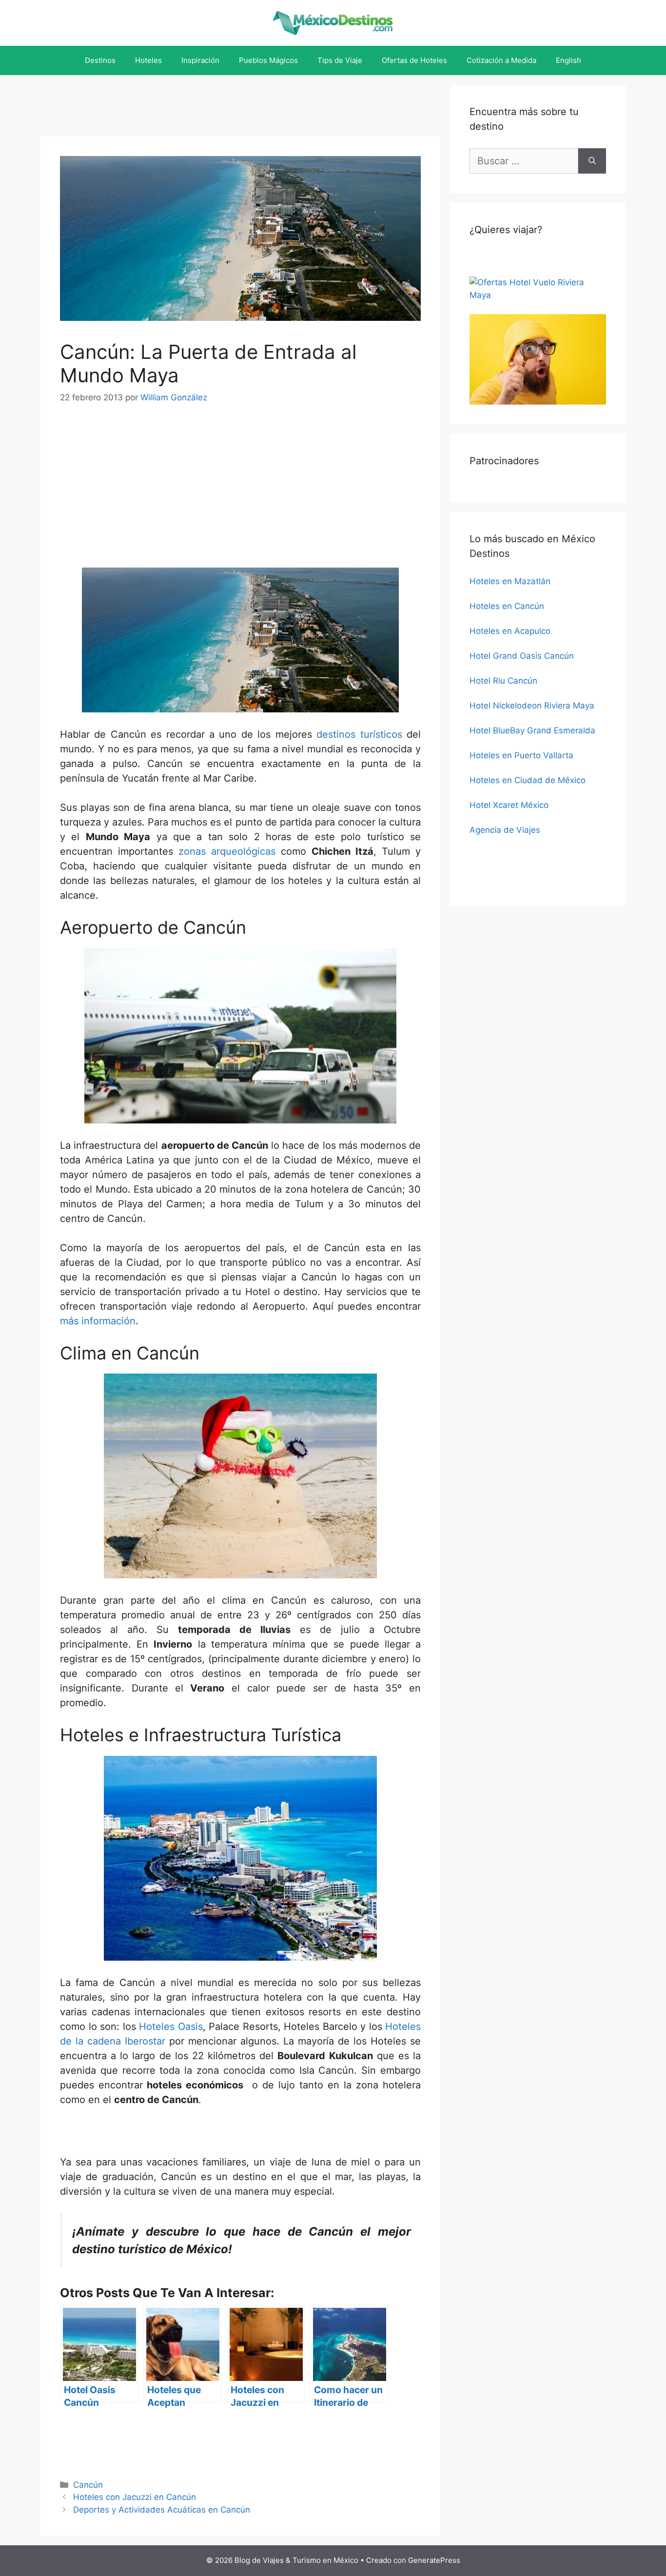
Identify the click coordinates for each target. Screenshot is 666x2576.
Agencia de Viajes (505, 830)
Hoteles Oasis (171, 2026)
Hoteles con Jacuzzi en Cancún (135, 2497)
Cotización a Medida (501, 60)
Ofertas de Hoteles (414, 60)
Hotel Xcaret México (509, 805)
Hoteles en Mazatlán (510, 581)
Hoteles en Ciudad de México (528, 780)
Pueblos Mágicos (268, 60)
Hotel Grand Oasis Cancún (522, 656)
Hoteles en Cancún (507, 606)
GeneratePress (434, 2560)
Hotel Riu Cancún (503, 681)
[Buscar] (592, 161)
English (568, 60)
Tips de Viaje (340, 60)
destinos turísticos (359, 734)
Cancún (88, 2485)
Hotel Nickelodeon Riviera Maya (532, 706)
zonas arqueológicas (227, 851)
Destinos (100, 60)
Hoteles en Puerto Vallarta (521, 755)
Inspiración (200, 60)
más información (98, 1321)
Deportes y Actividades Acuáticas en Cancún (162, 2510)
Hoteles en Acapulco (510, 631)
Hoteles (148, 60)
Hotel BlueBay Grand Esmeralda (532, 730)
